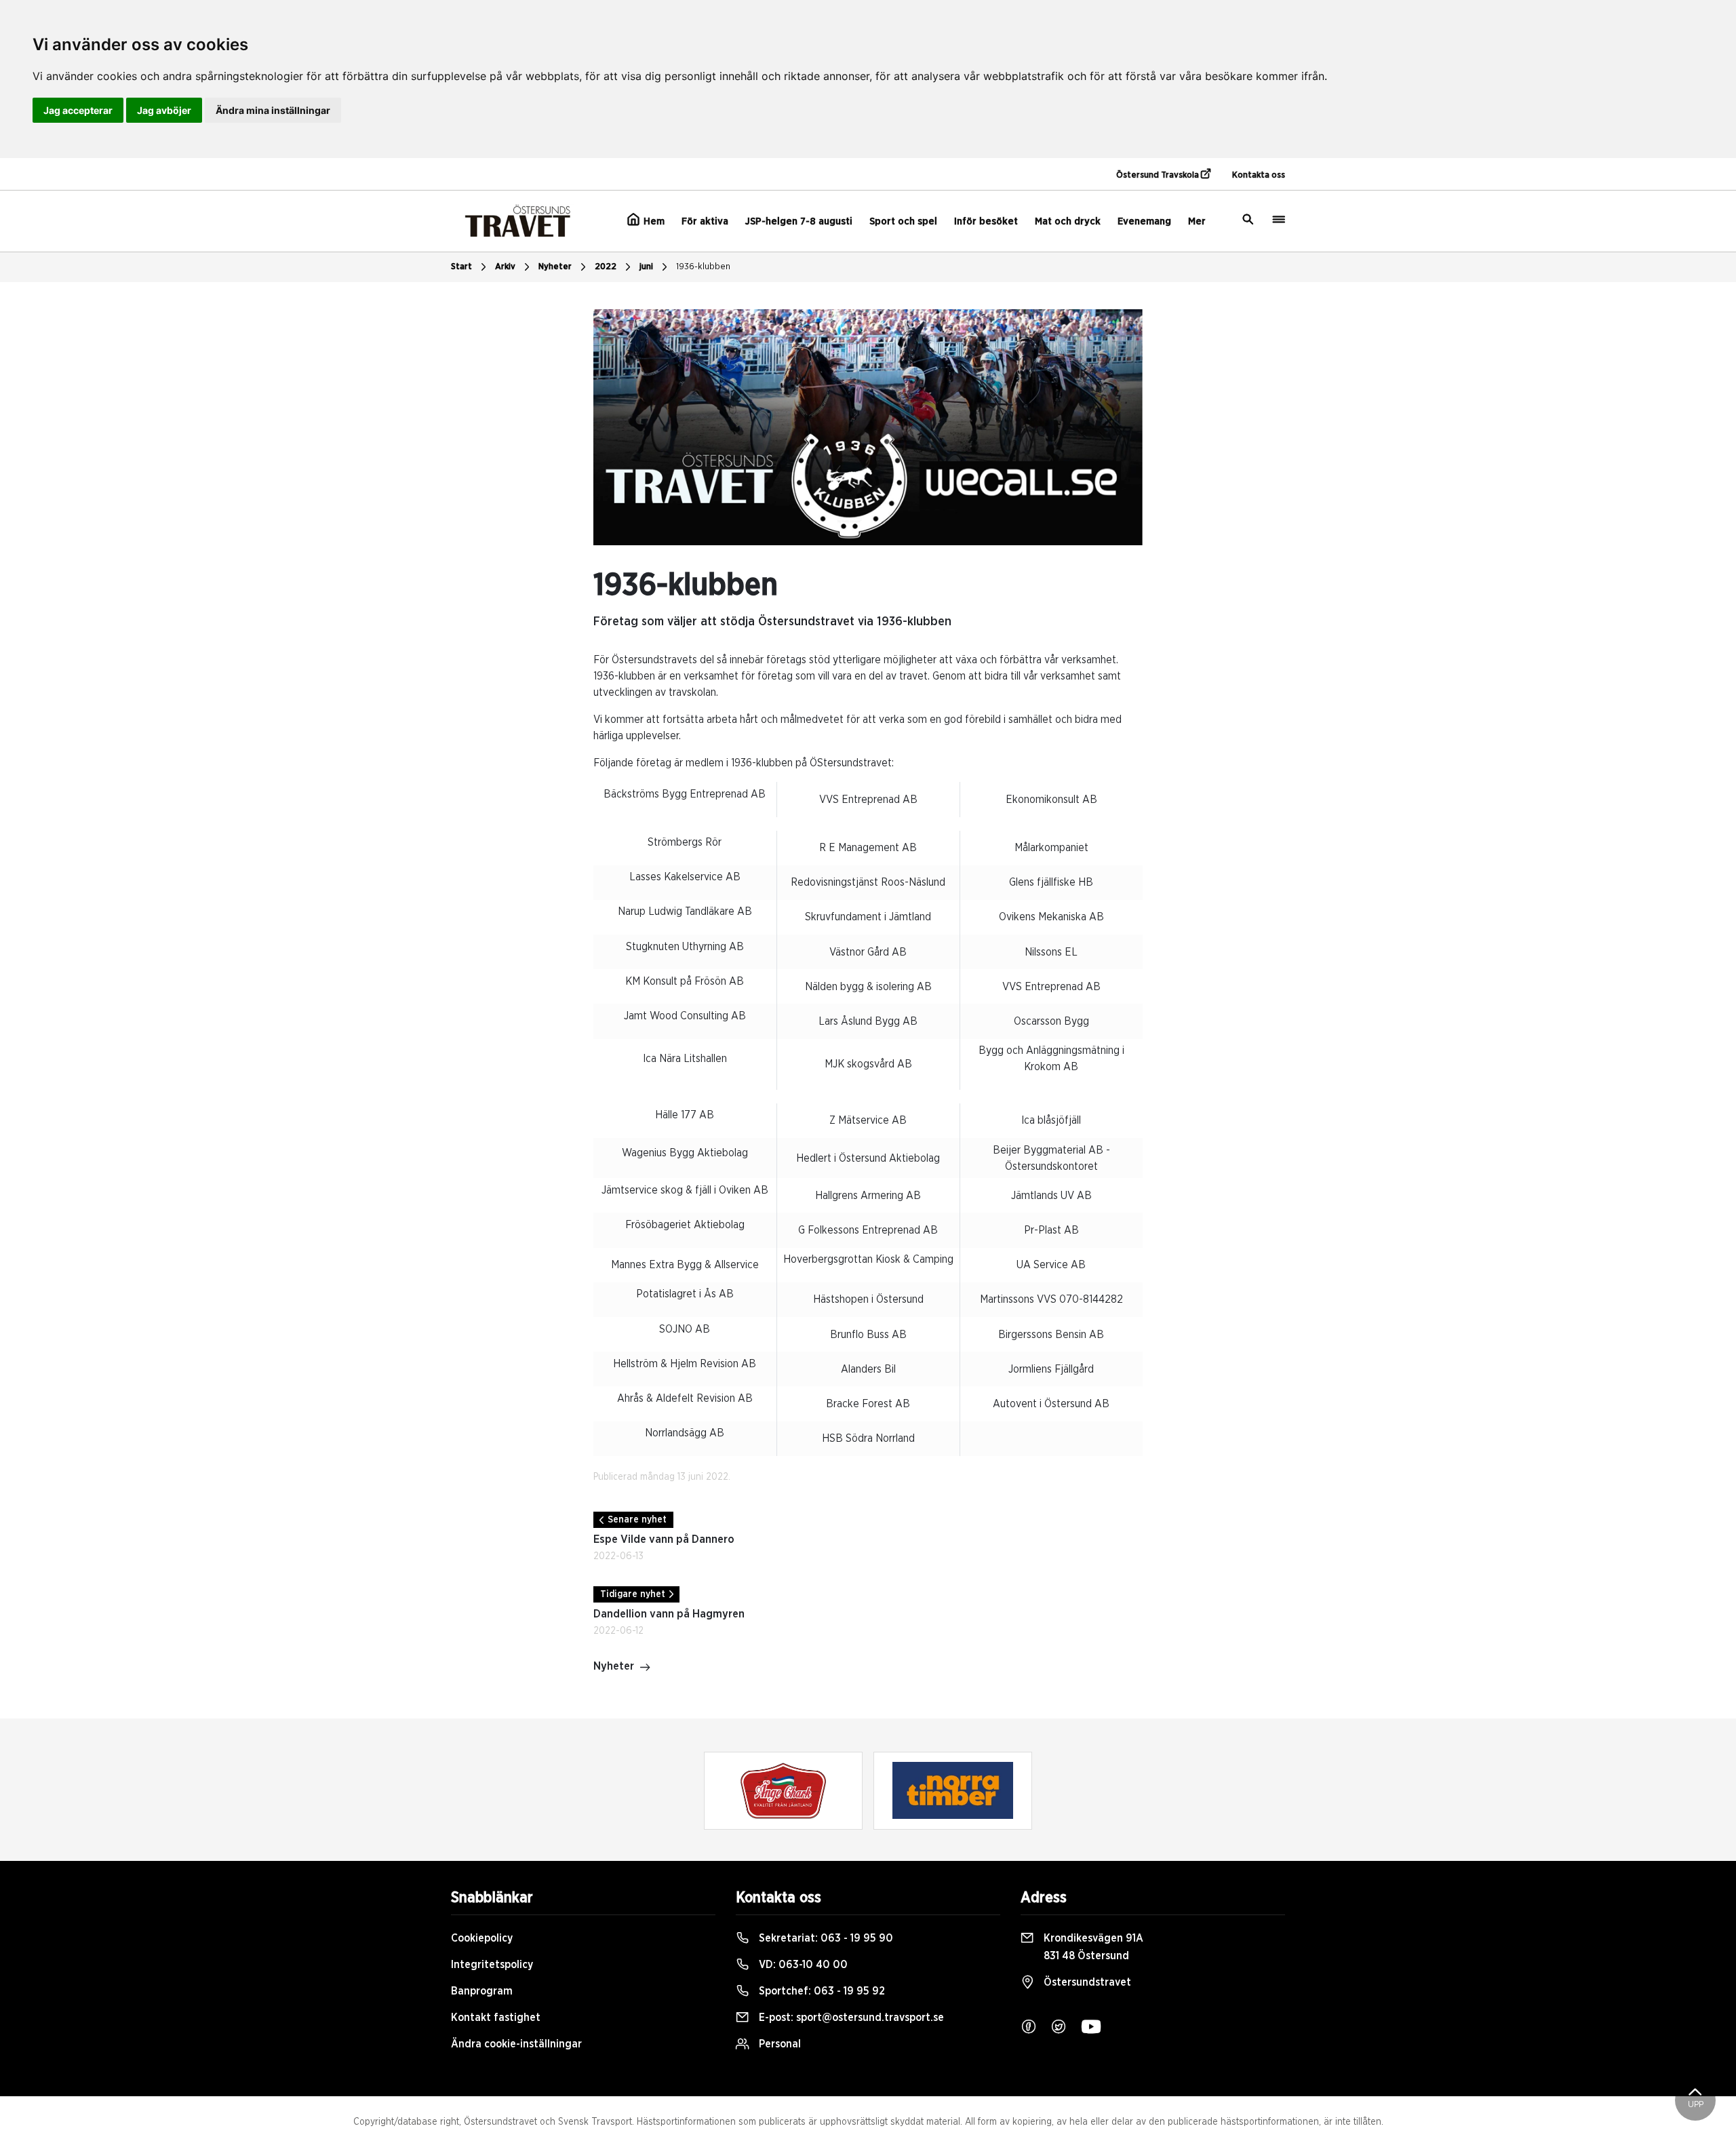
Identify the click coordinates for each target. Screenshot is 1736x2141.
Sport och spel (903, 221)
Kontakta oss (1259, 175)
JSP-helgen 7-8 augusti (799, 221)
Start (461, 267)
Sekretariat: (825, 1938)
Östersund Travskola (1159, 175)
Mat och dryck (1068, 221)
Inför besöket (986, 221)
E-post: (850, 2018)
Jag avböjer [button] (164, 110)
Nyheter (555, 267)
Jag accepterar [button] (78, 110)
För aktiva (705, 221)
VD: (802, 1965)
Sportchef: (821, 1991)
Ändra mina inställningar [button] (273, 110)
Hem (653, 221)
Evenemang (1144, 221)
